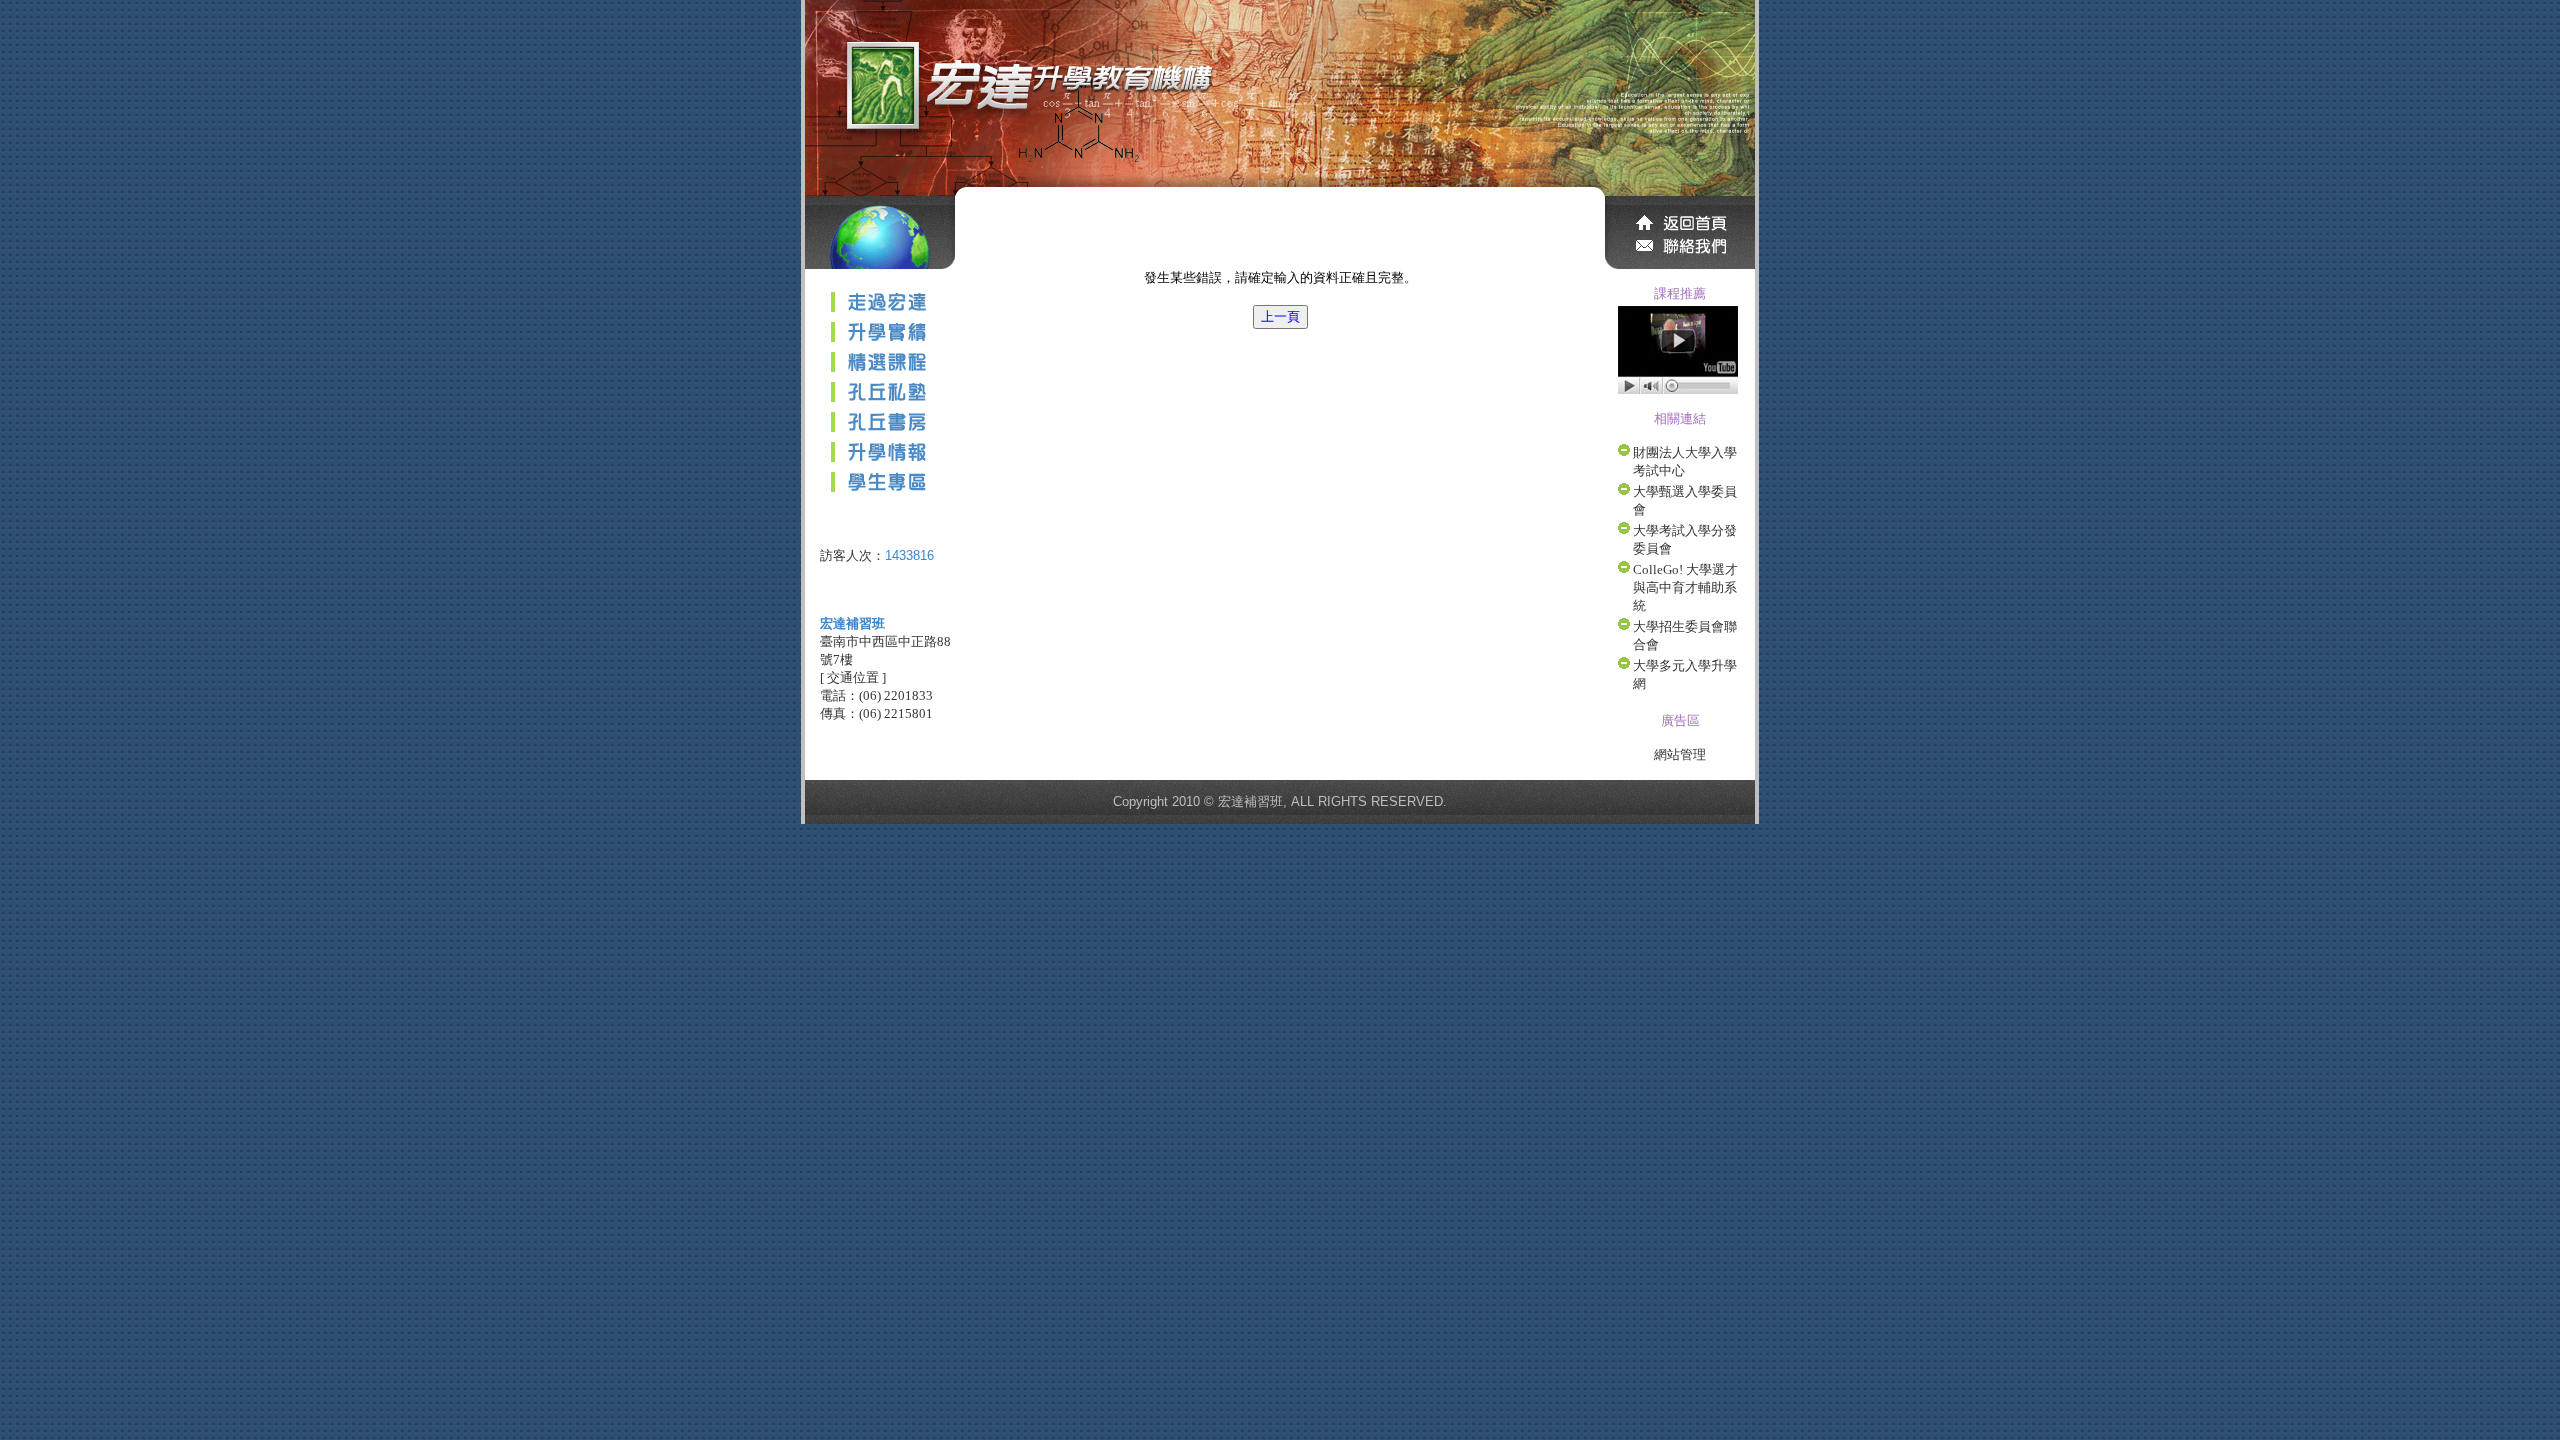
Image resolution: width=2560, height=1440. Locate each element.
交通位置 (853, 677)
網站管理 (1680, 754)
